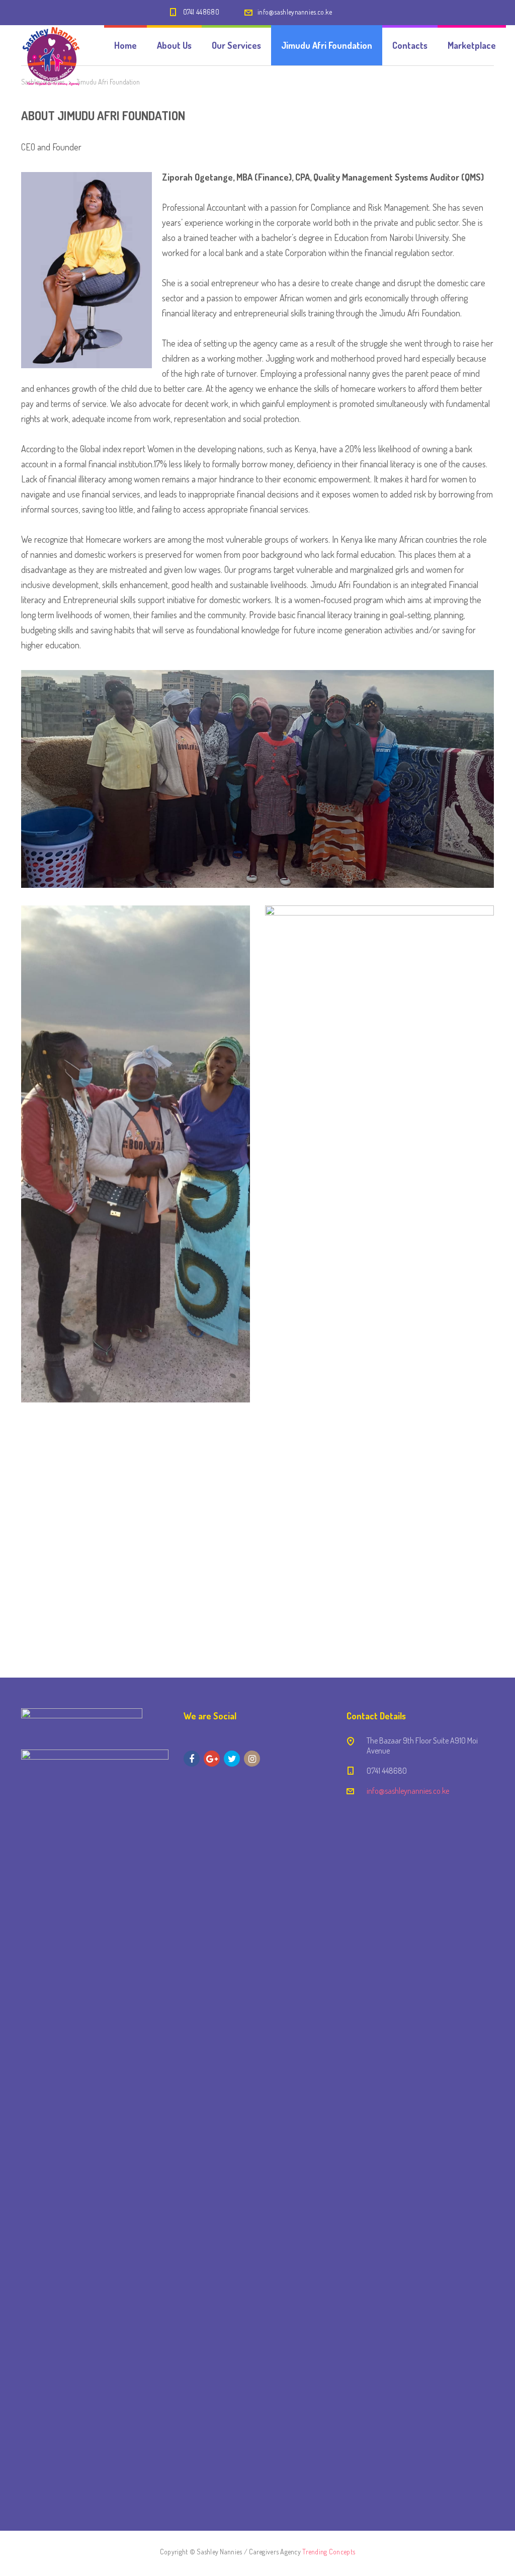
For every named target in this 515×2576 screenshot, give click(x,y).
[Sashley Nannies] (52, 45)
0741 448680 (201, 12)
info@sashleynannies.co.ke (295, 12)
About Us (174, 45)
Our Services (236, 45)
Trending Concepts (329, 2552)
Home (125, 45)
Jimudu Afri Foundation (327, 45)
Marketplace (472, 45)
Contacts (410, 45)
